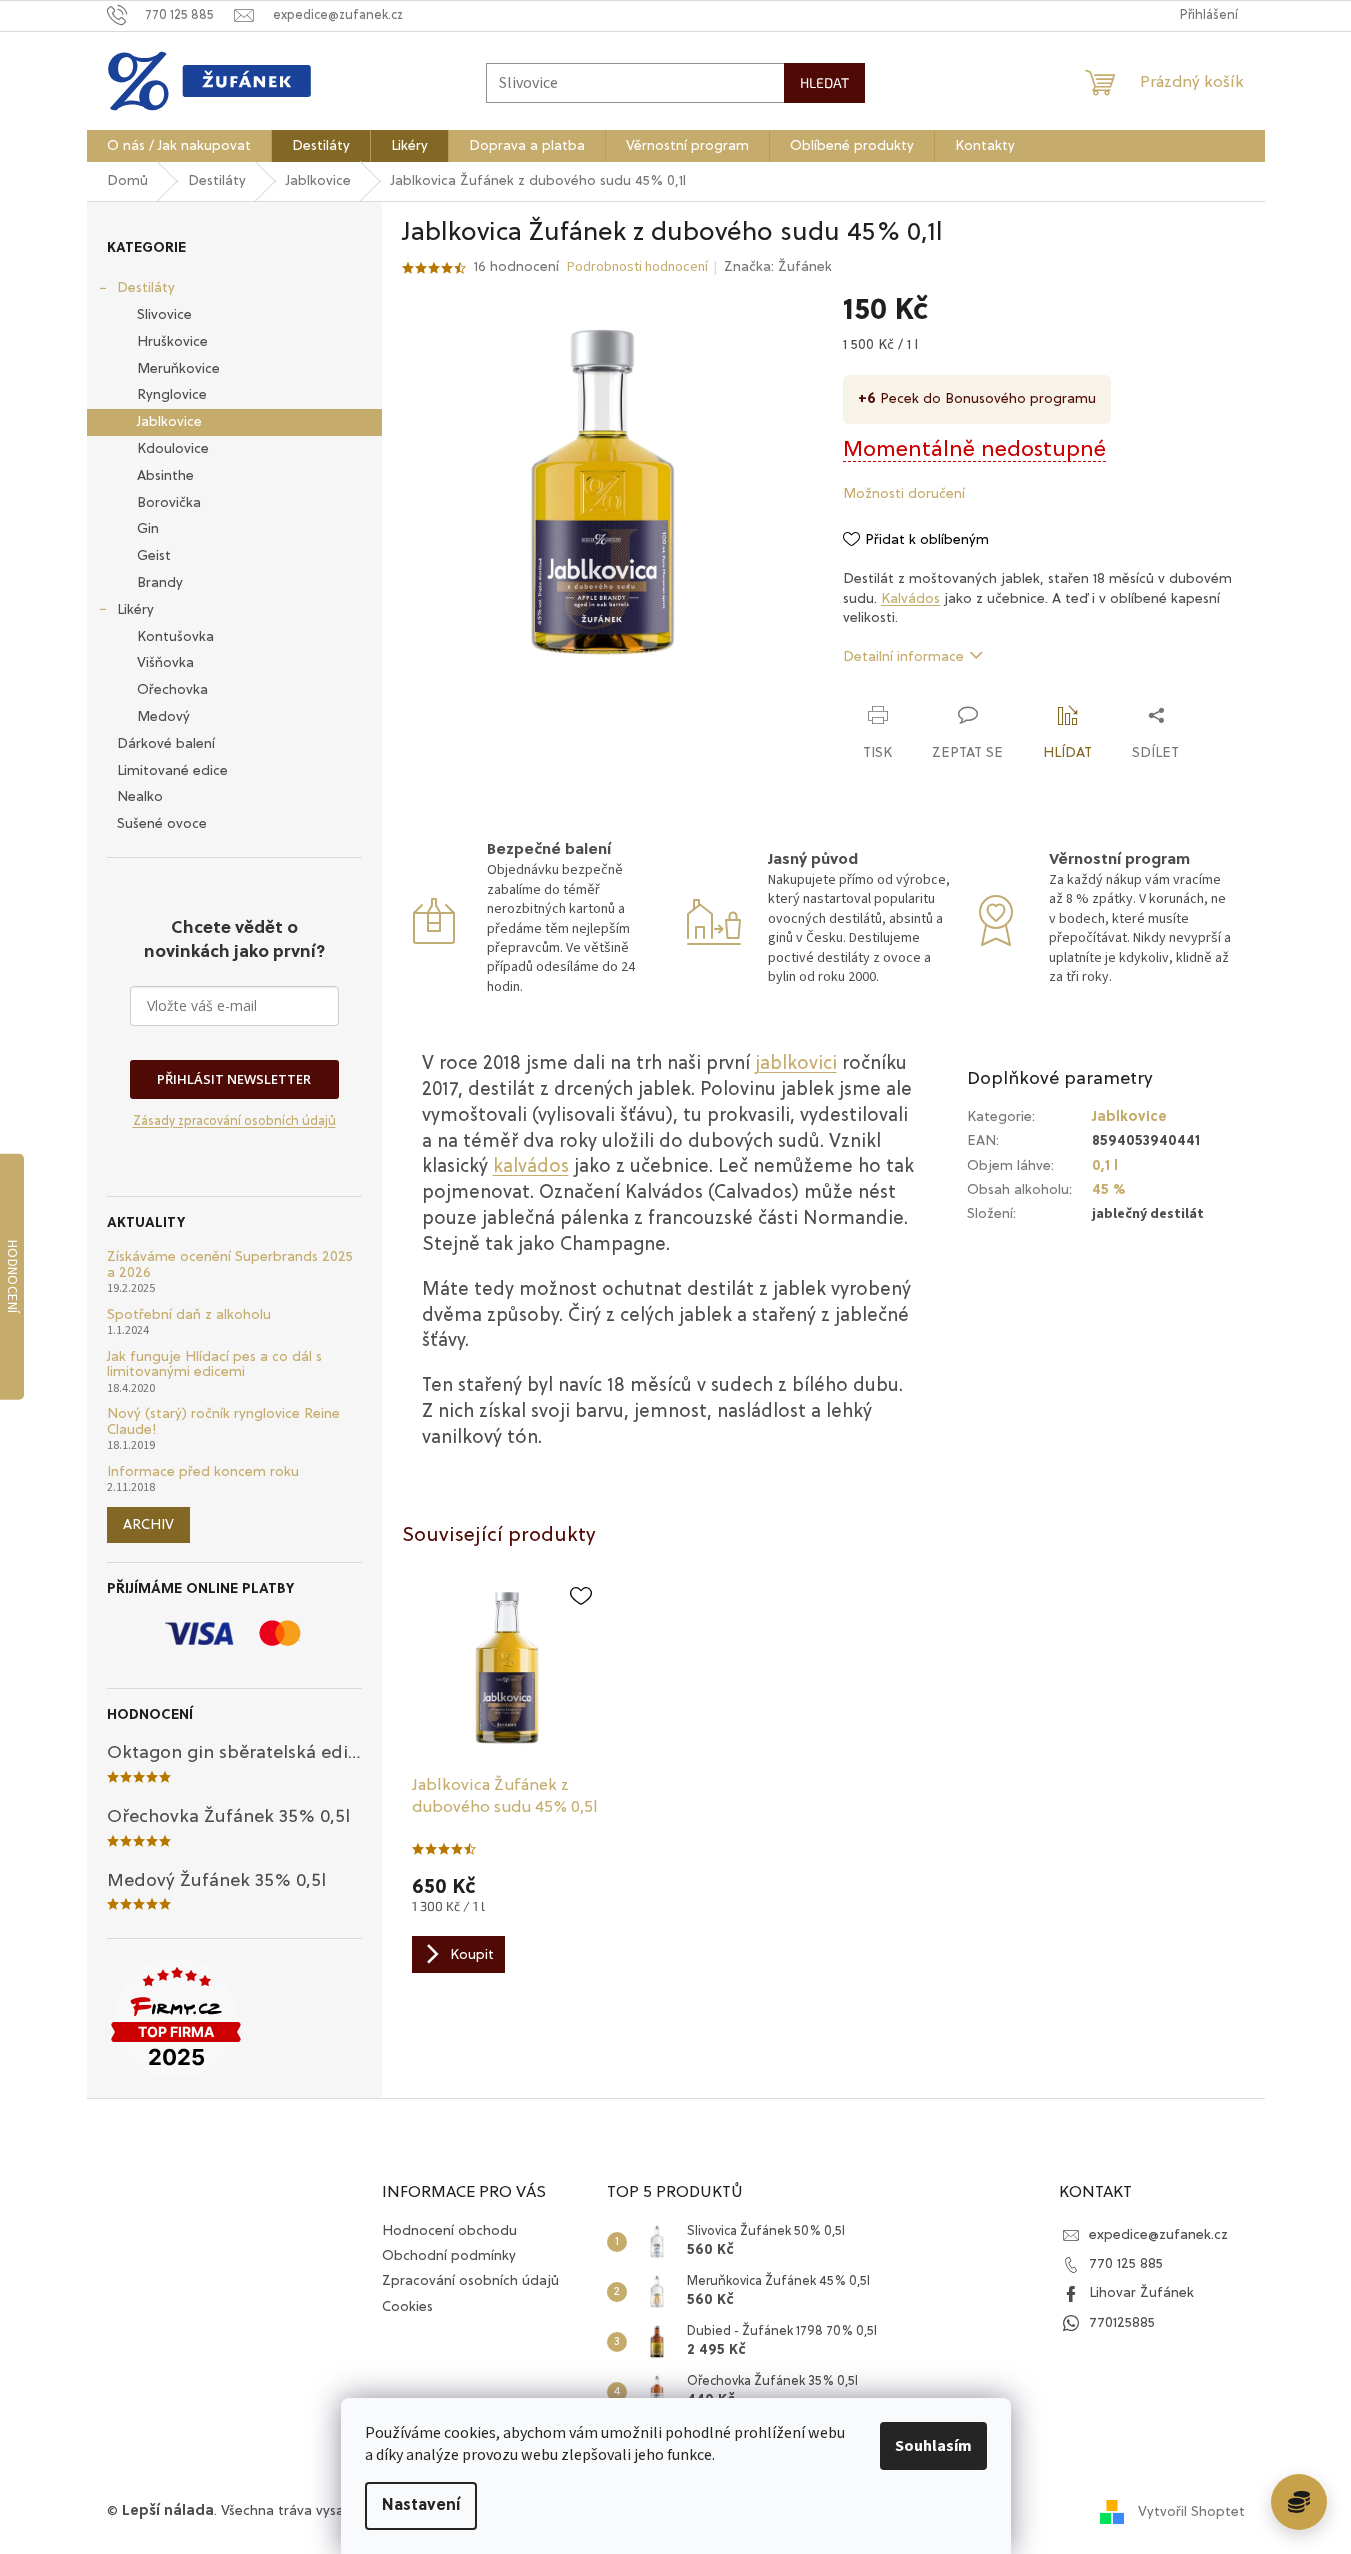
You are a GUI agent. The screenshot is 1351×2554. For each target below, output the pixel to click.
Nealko (140, 797)
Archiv (148, 1525)
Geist (154, 556)
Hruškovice (172, 342)
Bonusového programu (1020, 399)
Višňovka (165, 663)
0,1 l (1105, 1166)
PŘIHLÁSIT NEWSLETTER (234, 1079)
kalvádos (531, 1167)
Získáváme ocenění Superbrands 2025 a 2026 (230, 1264)
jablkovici (796, 1064)
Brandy (160, 583)
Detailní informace (903, 657)
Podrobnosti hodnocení (637, 267)
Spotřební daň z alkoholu (189, 1315)
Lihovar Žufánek (1141, 2293)
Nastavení (421, 2506)
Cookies (407, 2307)
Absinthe (165, 476)
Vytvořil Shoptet (1191, 2512)
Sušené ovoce (162, 824)
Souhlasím (933, 2446)
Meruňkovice (178, 369)
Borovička (169, 503)
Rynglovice (172, 395)
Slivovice (164, 315)
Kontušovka (175, 637)
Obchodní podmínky (449, 2256)
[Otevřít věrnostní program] (1299, 2502)
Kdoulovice (173, 449)
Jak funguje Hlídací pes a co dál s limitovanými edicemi (214, 1364)
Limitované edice (172, 771)
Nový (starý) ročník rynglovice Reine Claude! (223, 1421)
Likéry (135, 610)
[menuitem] (179, 146)
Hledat (824, 82)
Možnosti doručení (904, 494)
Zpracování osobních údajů (470, 2281)
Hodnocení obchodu (449, 2231)
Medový (163, 717)
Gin (148, 529)
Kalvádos (910, 599)
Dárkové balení (166, 744)
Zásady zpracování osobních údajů (234, 1121)
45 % (1109, 1190)
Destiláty (146, 288)
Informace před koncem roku (203, 1472)
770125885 (1122, 2323)
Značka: (778, 267)
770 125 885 (1126, 2264)
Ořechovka (172, 690)
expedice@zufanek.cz (1158, 2235)
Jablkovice (169, 422)
